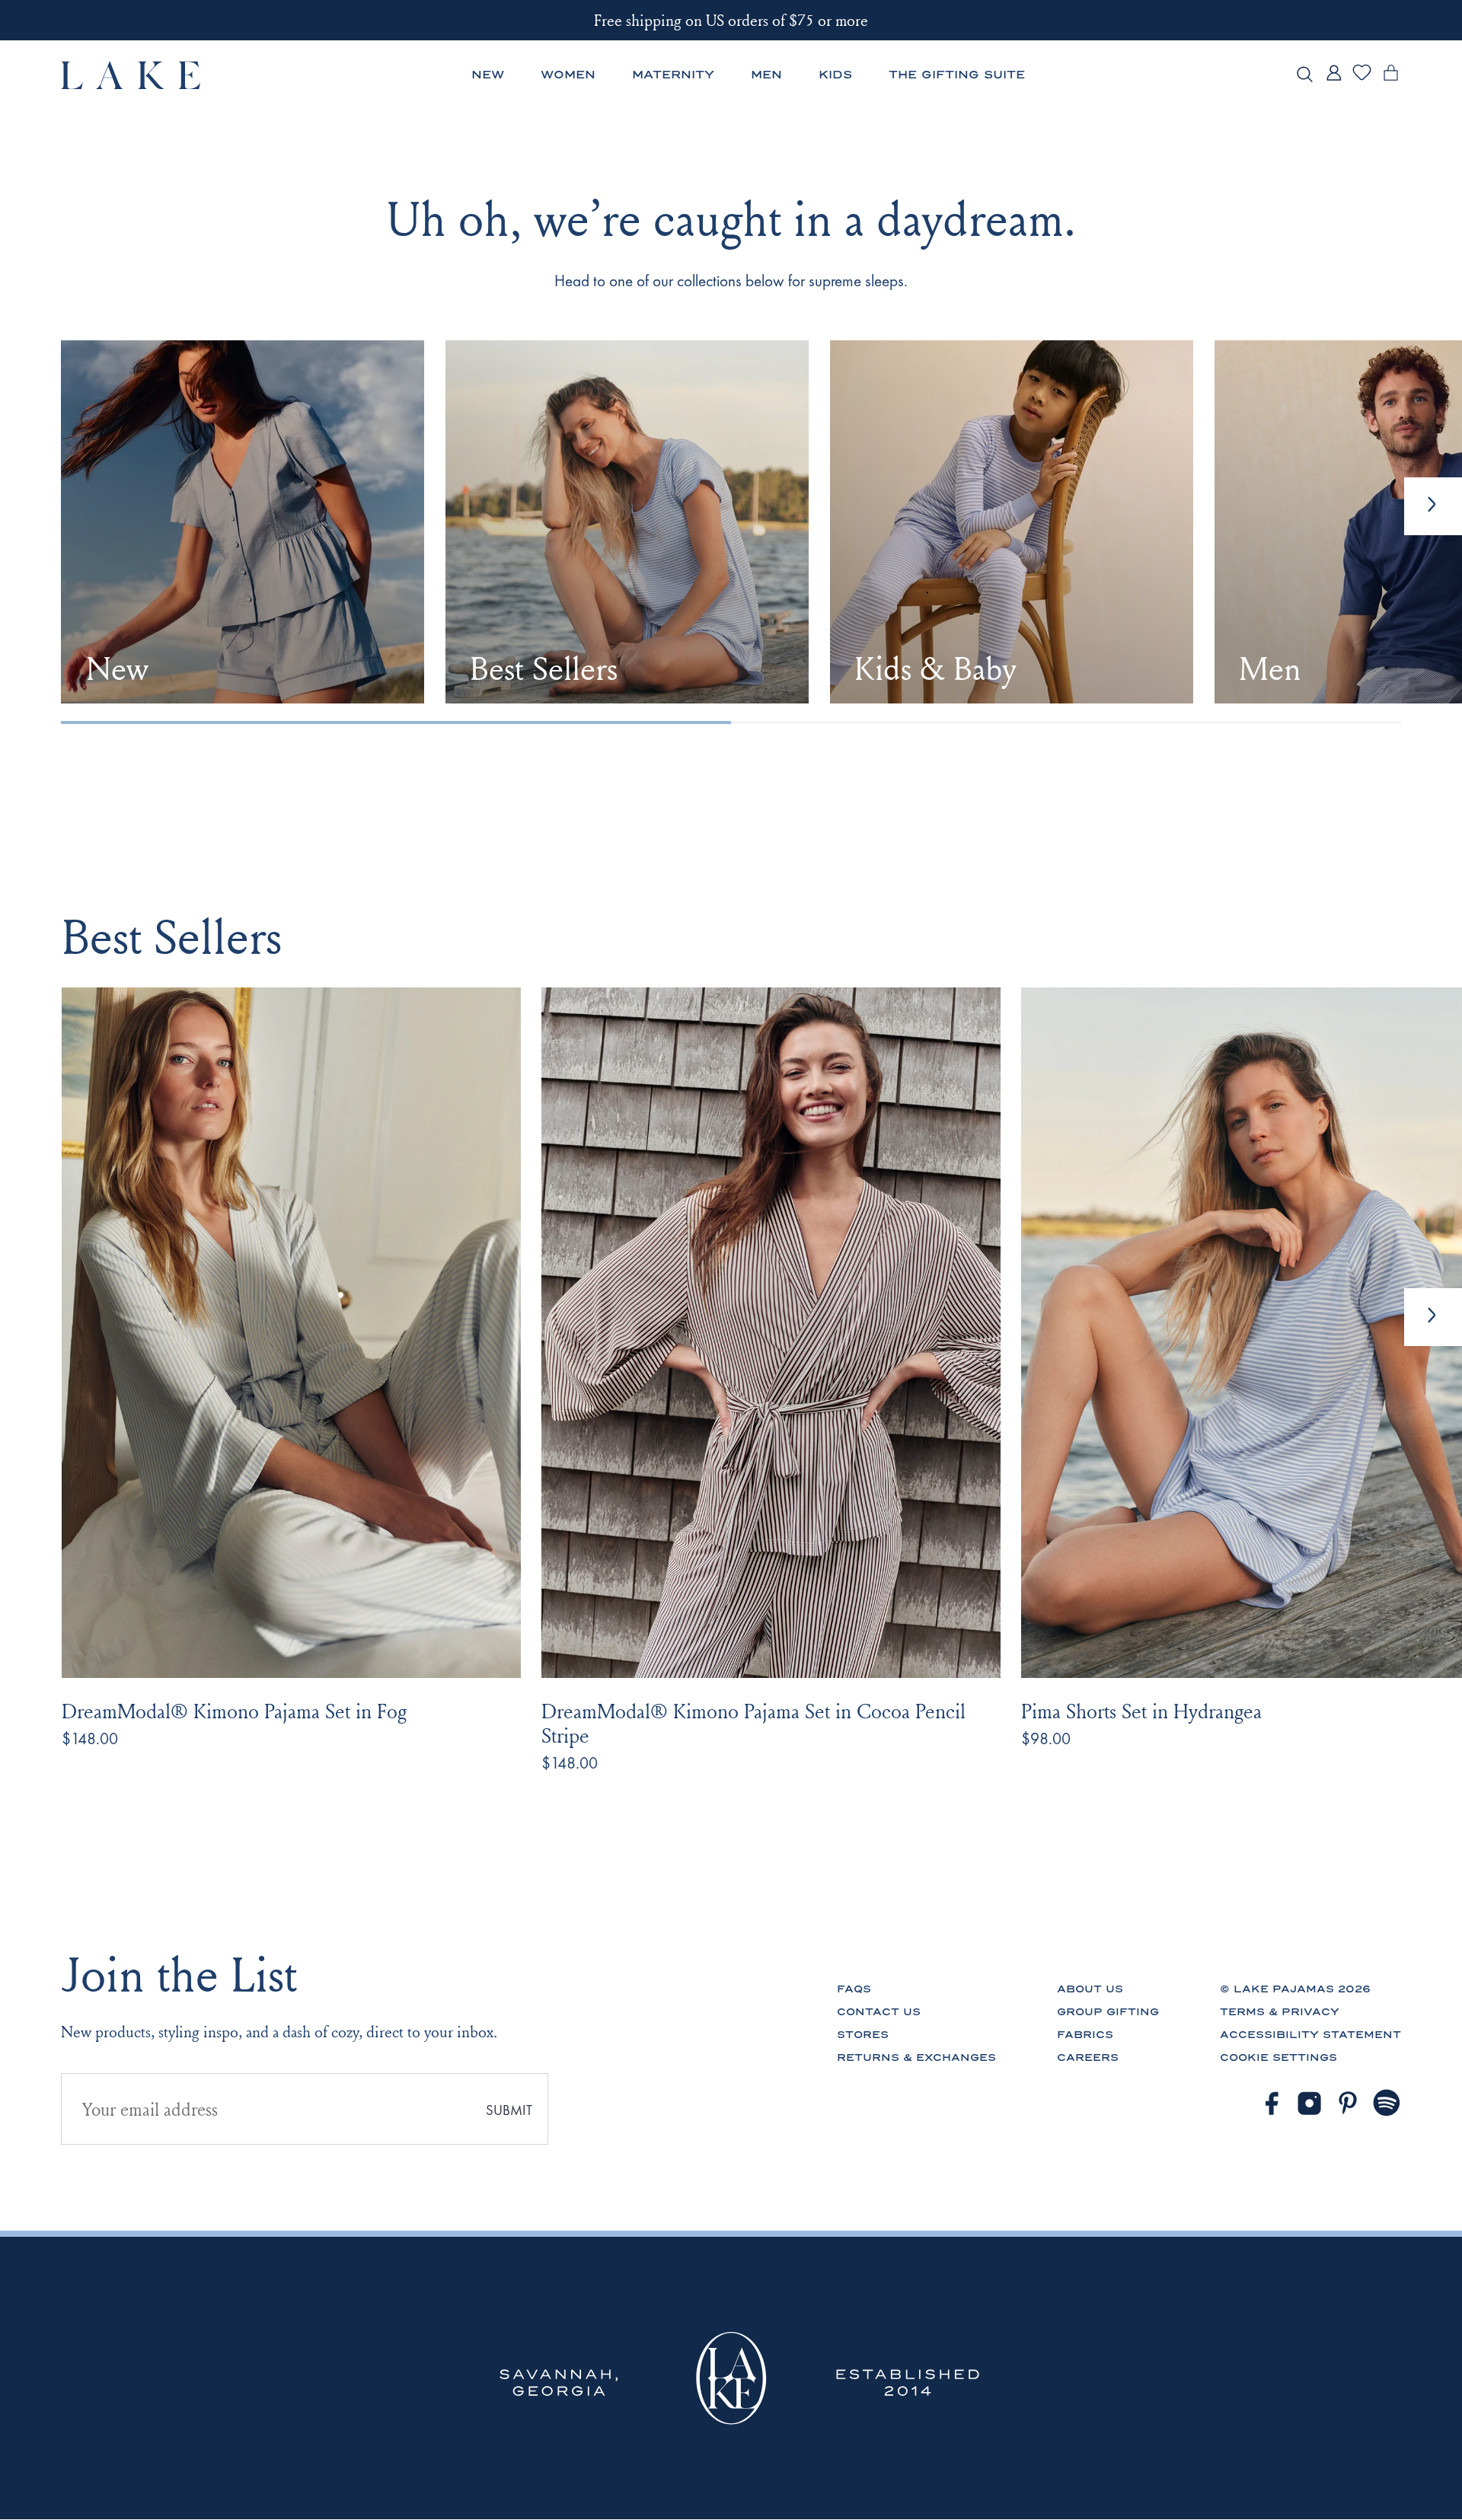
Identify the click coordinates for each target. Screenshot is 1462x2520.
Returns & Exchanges (916, 2057)
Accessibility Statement (1310, 2035)
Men (766, 75)
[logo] (131, 75)
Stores (863, 2035)
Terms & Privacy (1280, 2012)
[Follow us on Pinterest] (1348, 2103)
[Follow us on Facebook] (1271, 2103)
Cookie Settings (1278, 2057)
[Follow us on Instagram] (1309, 2103)
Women (568, 75)
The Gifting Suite (957, 75)
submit (509, 2110)
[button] (1433, 1317)
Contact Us (879, 2012)
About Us (1090, 1989)
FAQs (854, 1989)
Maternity (673, 75)
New (488, 75)
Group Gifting (1108, 2012)
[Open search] (1305, 75)
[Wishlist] (1362, 78)
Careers (1088, 2057)
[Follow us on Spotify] (1387, 2103)
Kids (835, 75)
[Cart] (1391, 80)
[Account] (1334, 80)
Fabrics (1085, 2035)
